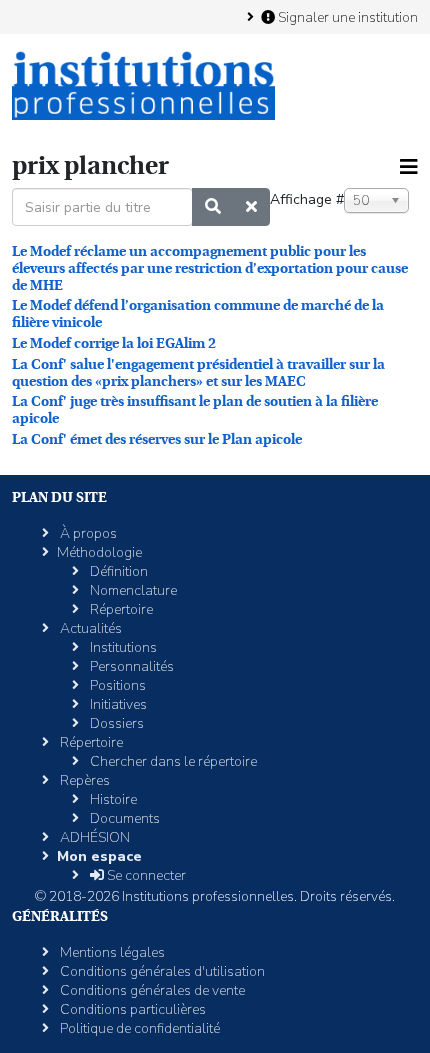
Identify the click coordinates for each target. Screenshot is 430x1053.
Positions (116, 685)
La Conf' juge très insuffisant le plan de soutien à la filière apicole (195, 409)
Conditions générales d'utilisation (161, 971)
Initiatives (117, 704)
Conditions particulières (131, 1009)
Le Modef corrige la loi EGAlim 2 (114, 343)
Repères (83, 780)
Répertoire (120, 609)
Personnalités (130, 666)
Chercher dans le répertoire (172, 761)
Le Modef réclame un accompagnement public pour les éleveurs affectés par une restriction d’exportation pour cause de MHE (210, 268)
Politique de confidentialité (138, 1028)
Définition (117, 571)
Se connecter (145, 875)
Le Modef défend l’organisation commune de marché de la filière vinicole (198, 313)
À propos (87, 533)
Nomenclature (132, 590)
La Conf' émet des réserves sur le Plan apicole (157, 439)
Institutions (122, 647)
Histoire (112, 799)
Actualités (89, 628)
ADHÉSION (93, 837)
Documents (123, 818)
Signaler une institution (346, 17)
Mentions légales (111, 952)
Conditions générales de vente (151, 990)
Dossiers (115, 723)
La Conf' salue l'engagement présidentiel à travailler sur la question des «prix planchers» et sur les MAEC (198, 372)
